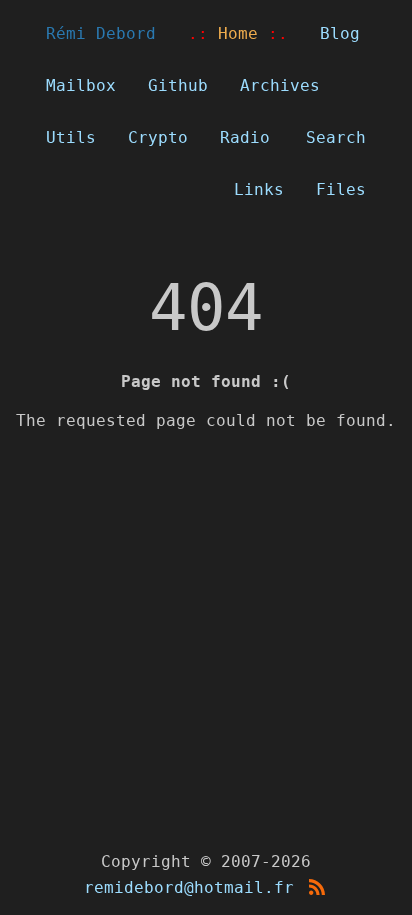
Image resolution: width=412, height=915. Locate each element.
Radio (245, 137)
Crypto (158, 137)
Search (336, 137)
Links (259, 189)
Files (341, 189)
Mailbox (81, 85)
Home (238, 33)
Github (178, 85)
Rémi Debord (101, 33)
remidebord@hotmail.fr (189, 887)
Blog (340, 33)
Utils (71, 137)
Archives (280, 85)
